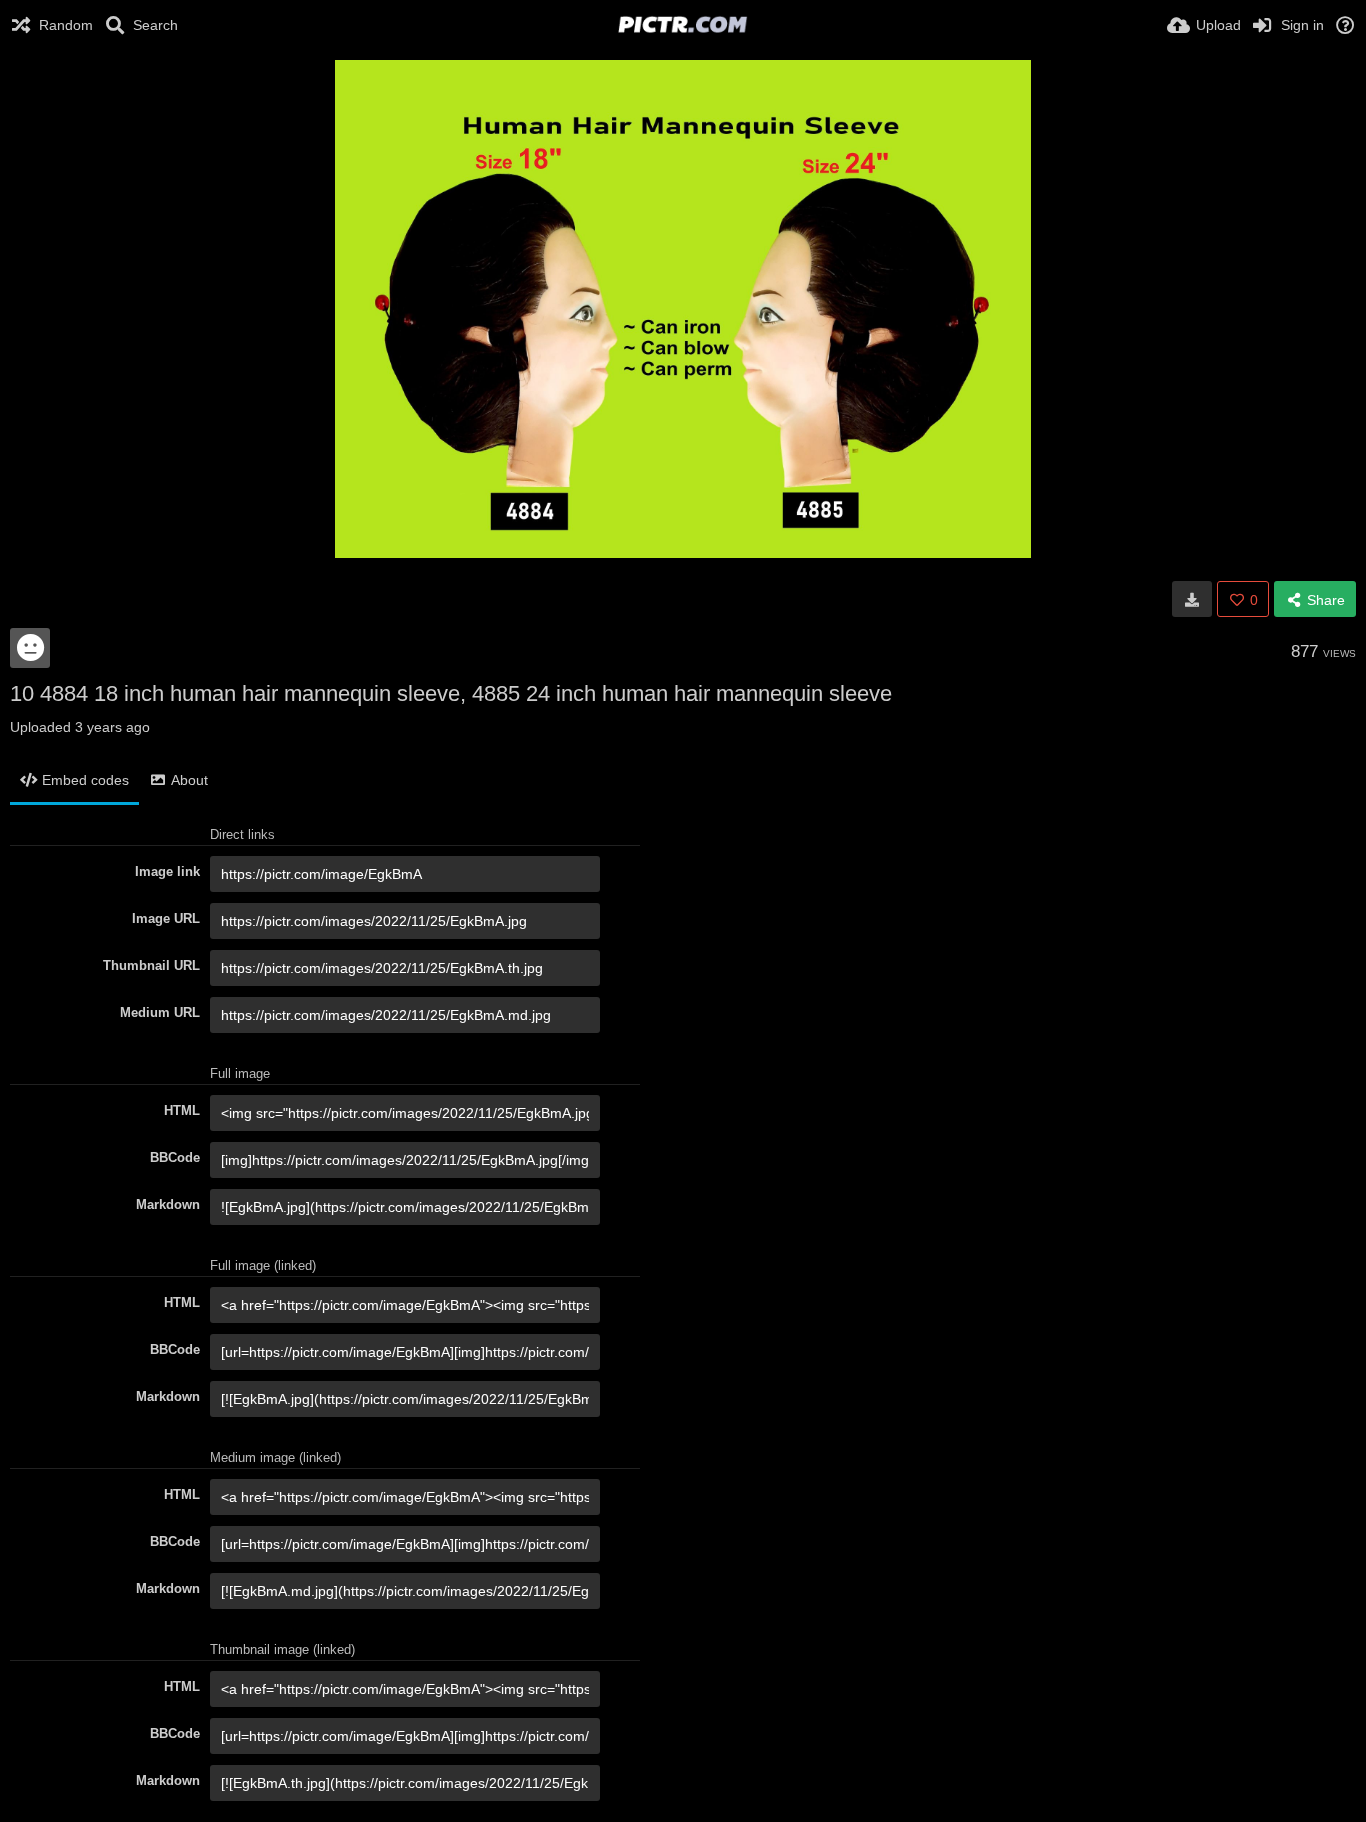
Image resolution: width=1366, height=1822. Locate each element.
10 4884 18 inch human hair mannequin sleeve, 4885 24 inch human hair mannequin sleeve (451, 693)
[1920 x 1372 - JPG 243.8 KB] (1192, 599)
